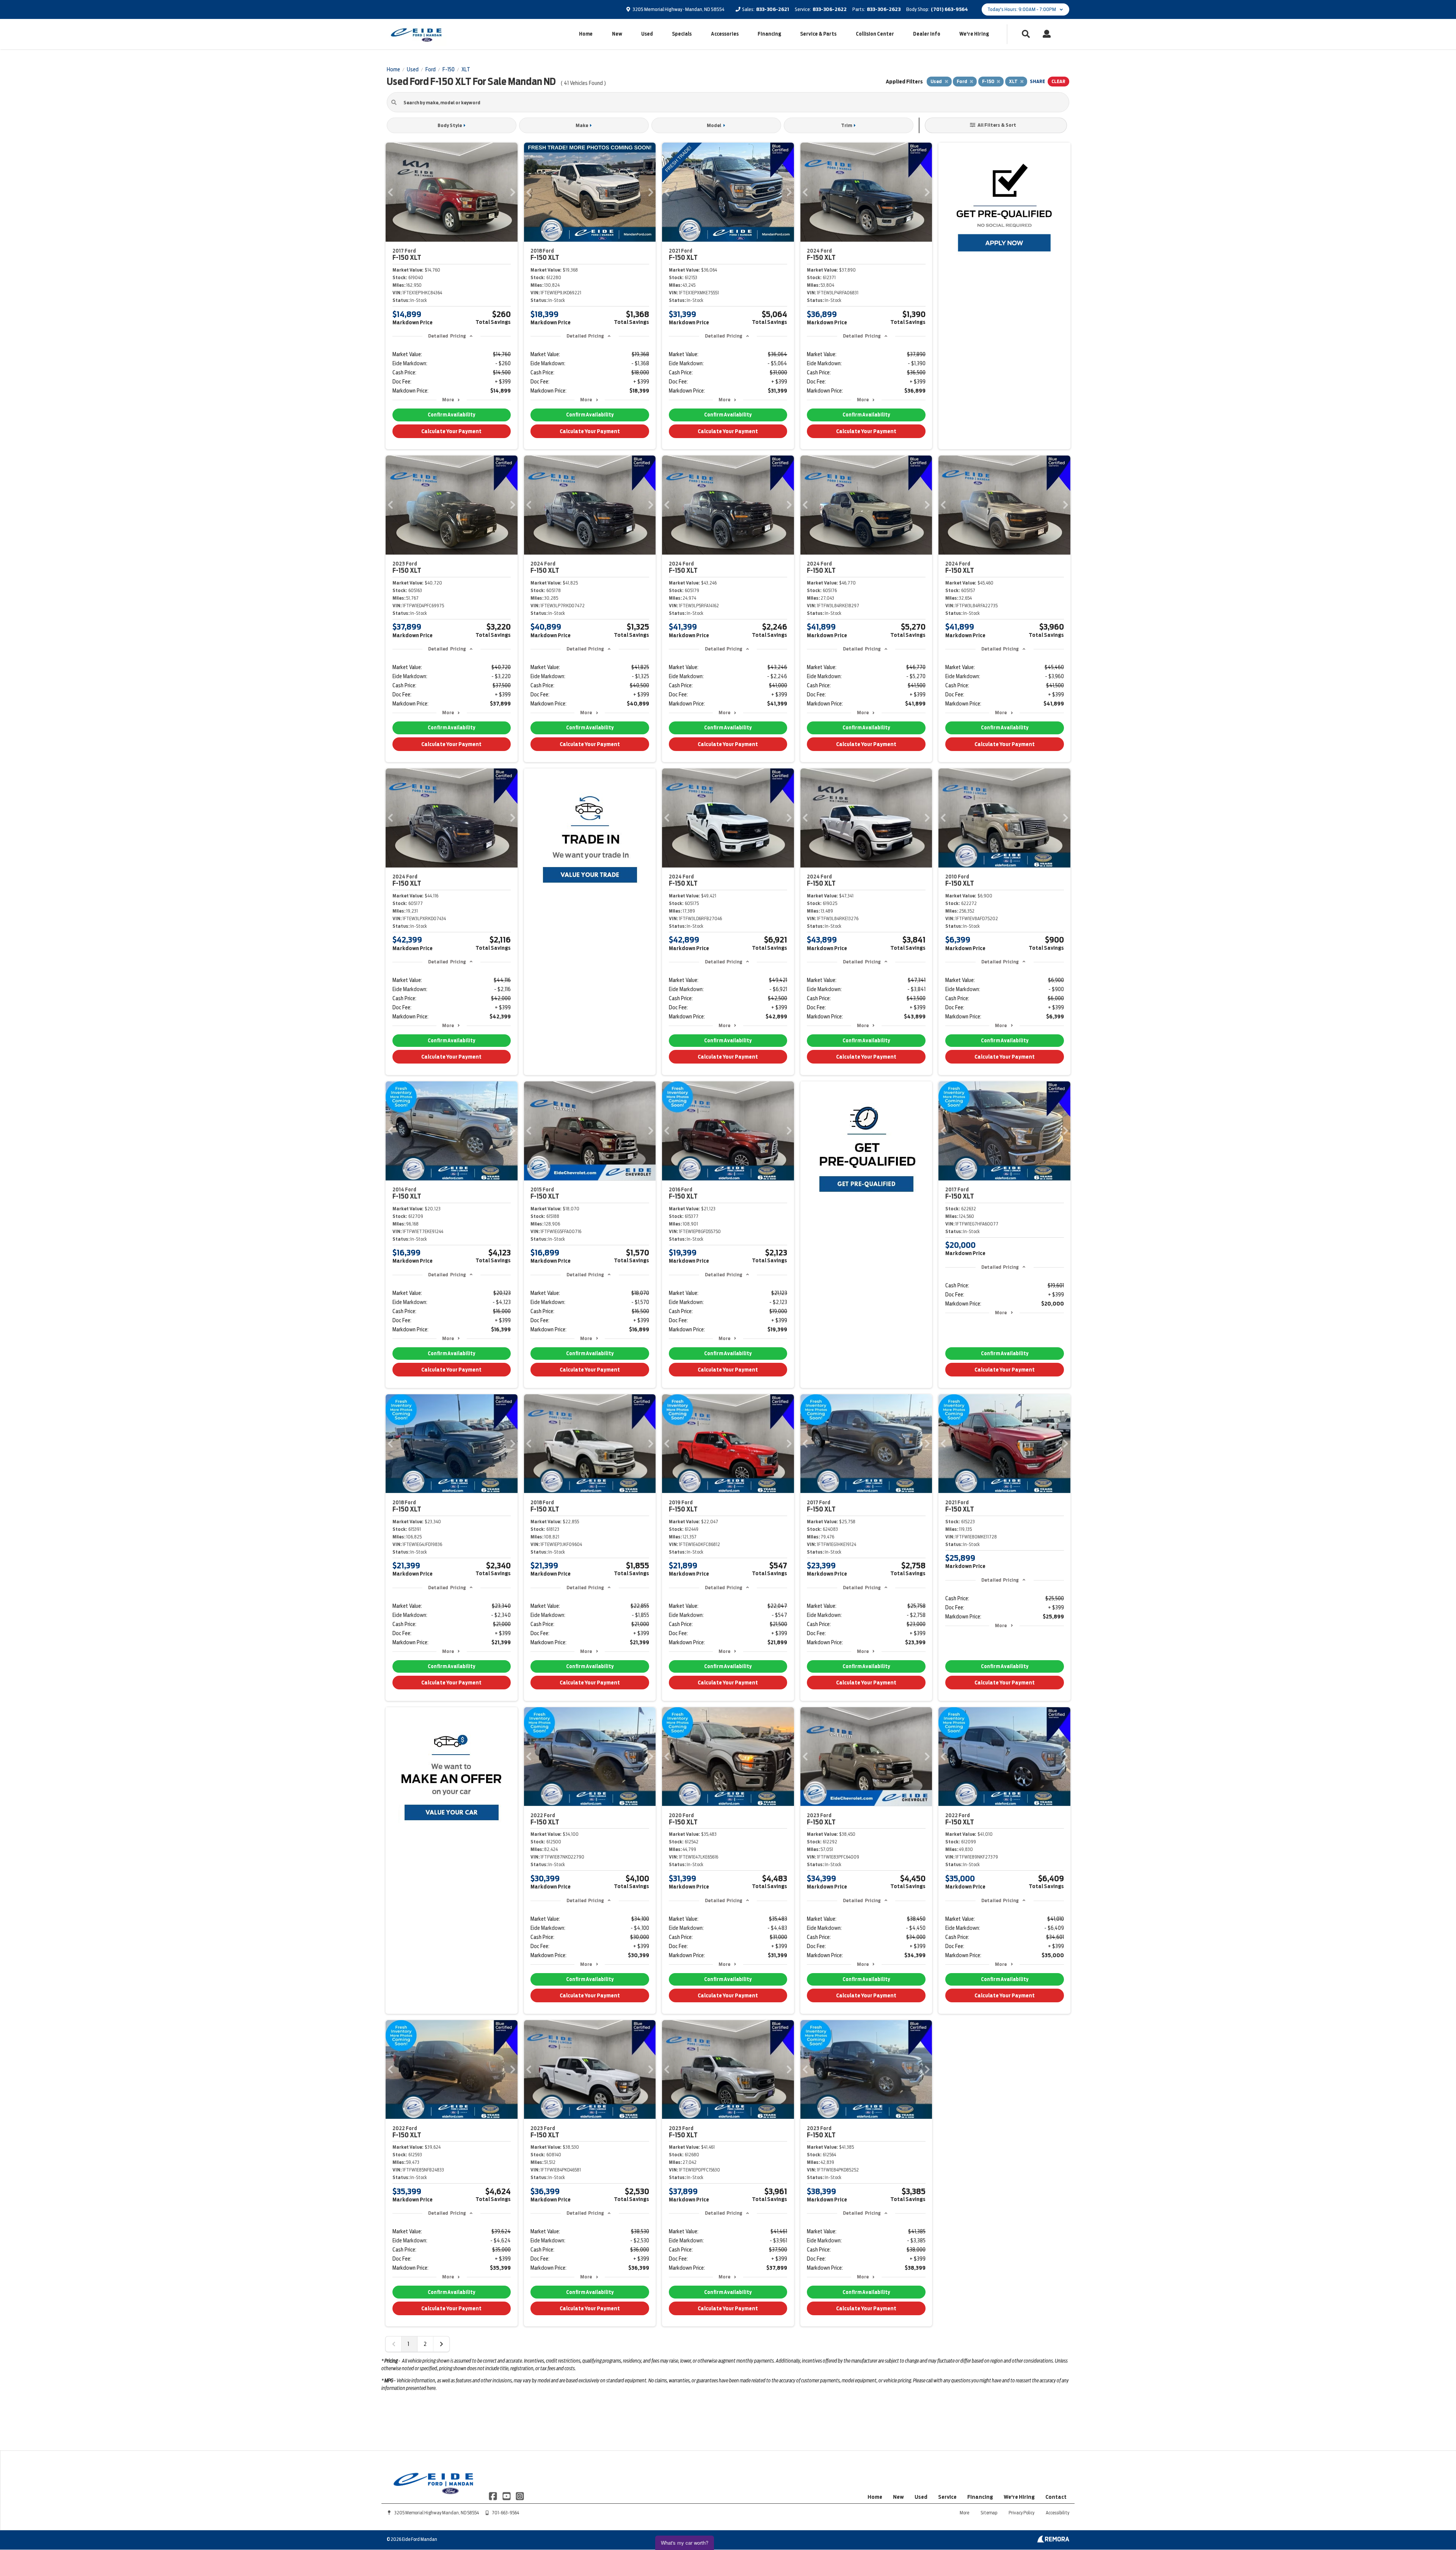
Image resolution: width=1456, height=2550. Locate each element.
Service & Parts (818, 34)
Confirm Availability (451, 415)
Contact (1056, 2497)
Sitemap (989, 2513)
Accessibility (1057, 2513)
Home (586, 34)
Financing (769, 34)
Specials (682, 34)
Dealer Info (927, 34)
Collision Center (875, 34)
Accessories (725, 34)
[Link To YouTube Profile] (507, 2496)
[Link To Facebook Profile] (493, 2496)
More (448, 400)
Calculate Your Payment (451, 431)
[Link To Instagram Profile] (520, 2496)
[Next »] (441, 2344)
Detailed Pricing (447, 336)
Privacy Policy (1021, 2513)
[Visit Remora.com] (1053, 2541)
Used (647, 34)
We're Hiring (974, 34)
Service (947, 2497)
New (617, 34)
